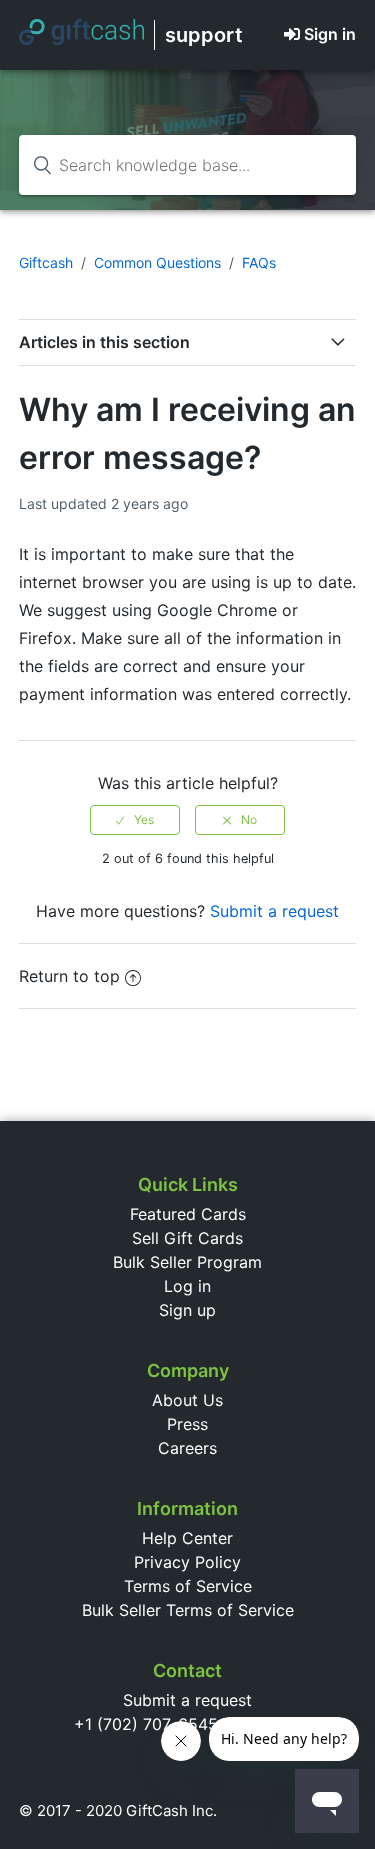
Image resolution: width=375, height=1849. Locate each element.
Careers (187, 1448)
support (204, 35)
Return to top (69, 976)
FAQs (259, 262)
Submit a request (274, 911)
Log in (187, 1286)
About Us (187, 1400)
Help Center (187, 1538)
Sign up (187, 1310)
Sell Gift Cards (187, 1238)
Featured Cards (188, 1214)
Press (187, 1424)
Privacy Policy (187, 1562)
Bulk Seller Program (187, 1262)
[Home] (81, 39)
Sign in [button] (330, 34)
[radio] (135, 820)
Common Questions (157, 262)
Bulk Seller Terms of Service (188, 1610)
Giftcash (46, 262)
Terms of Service (188, 1586)
